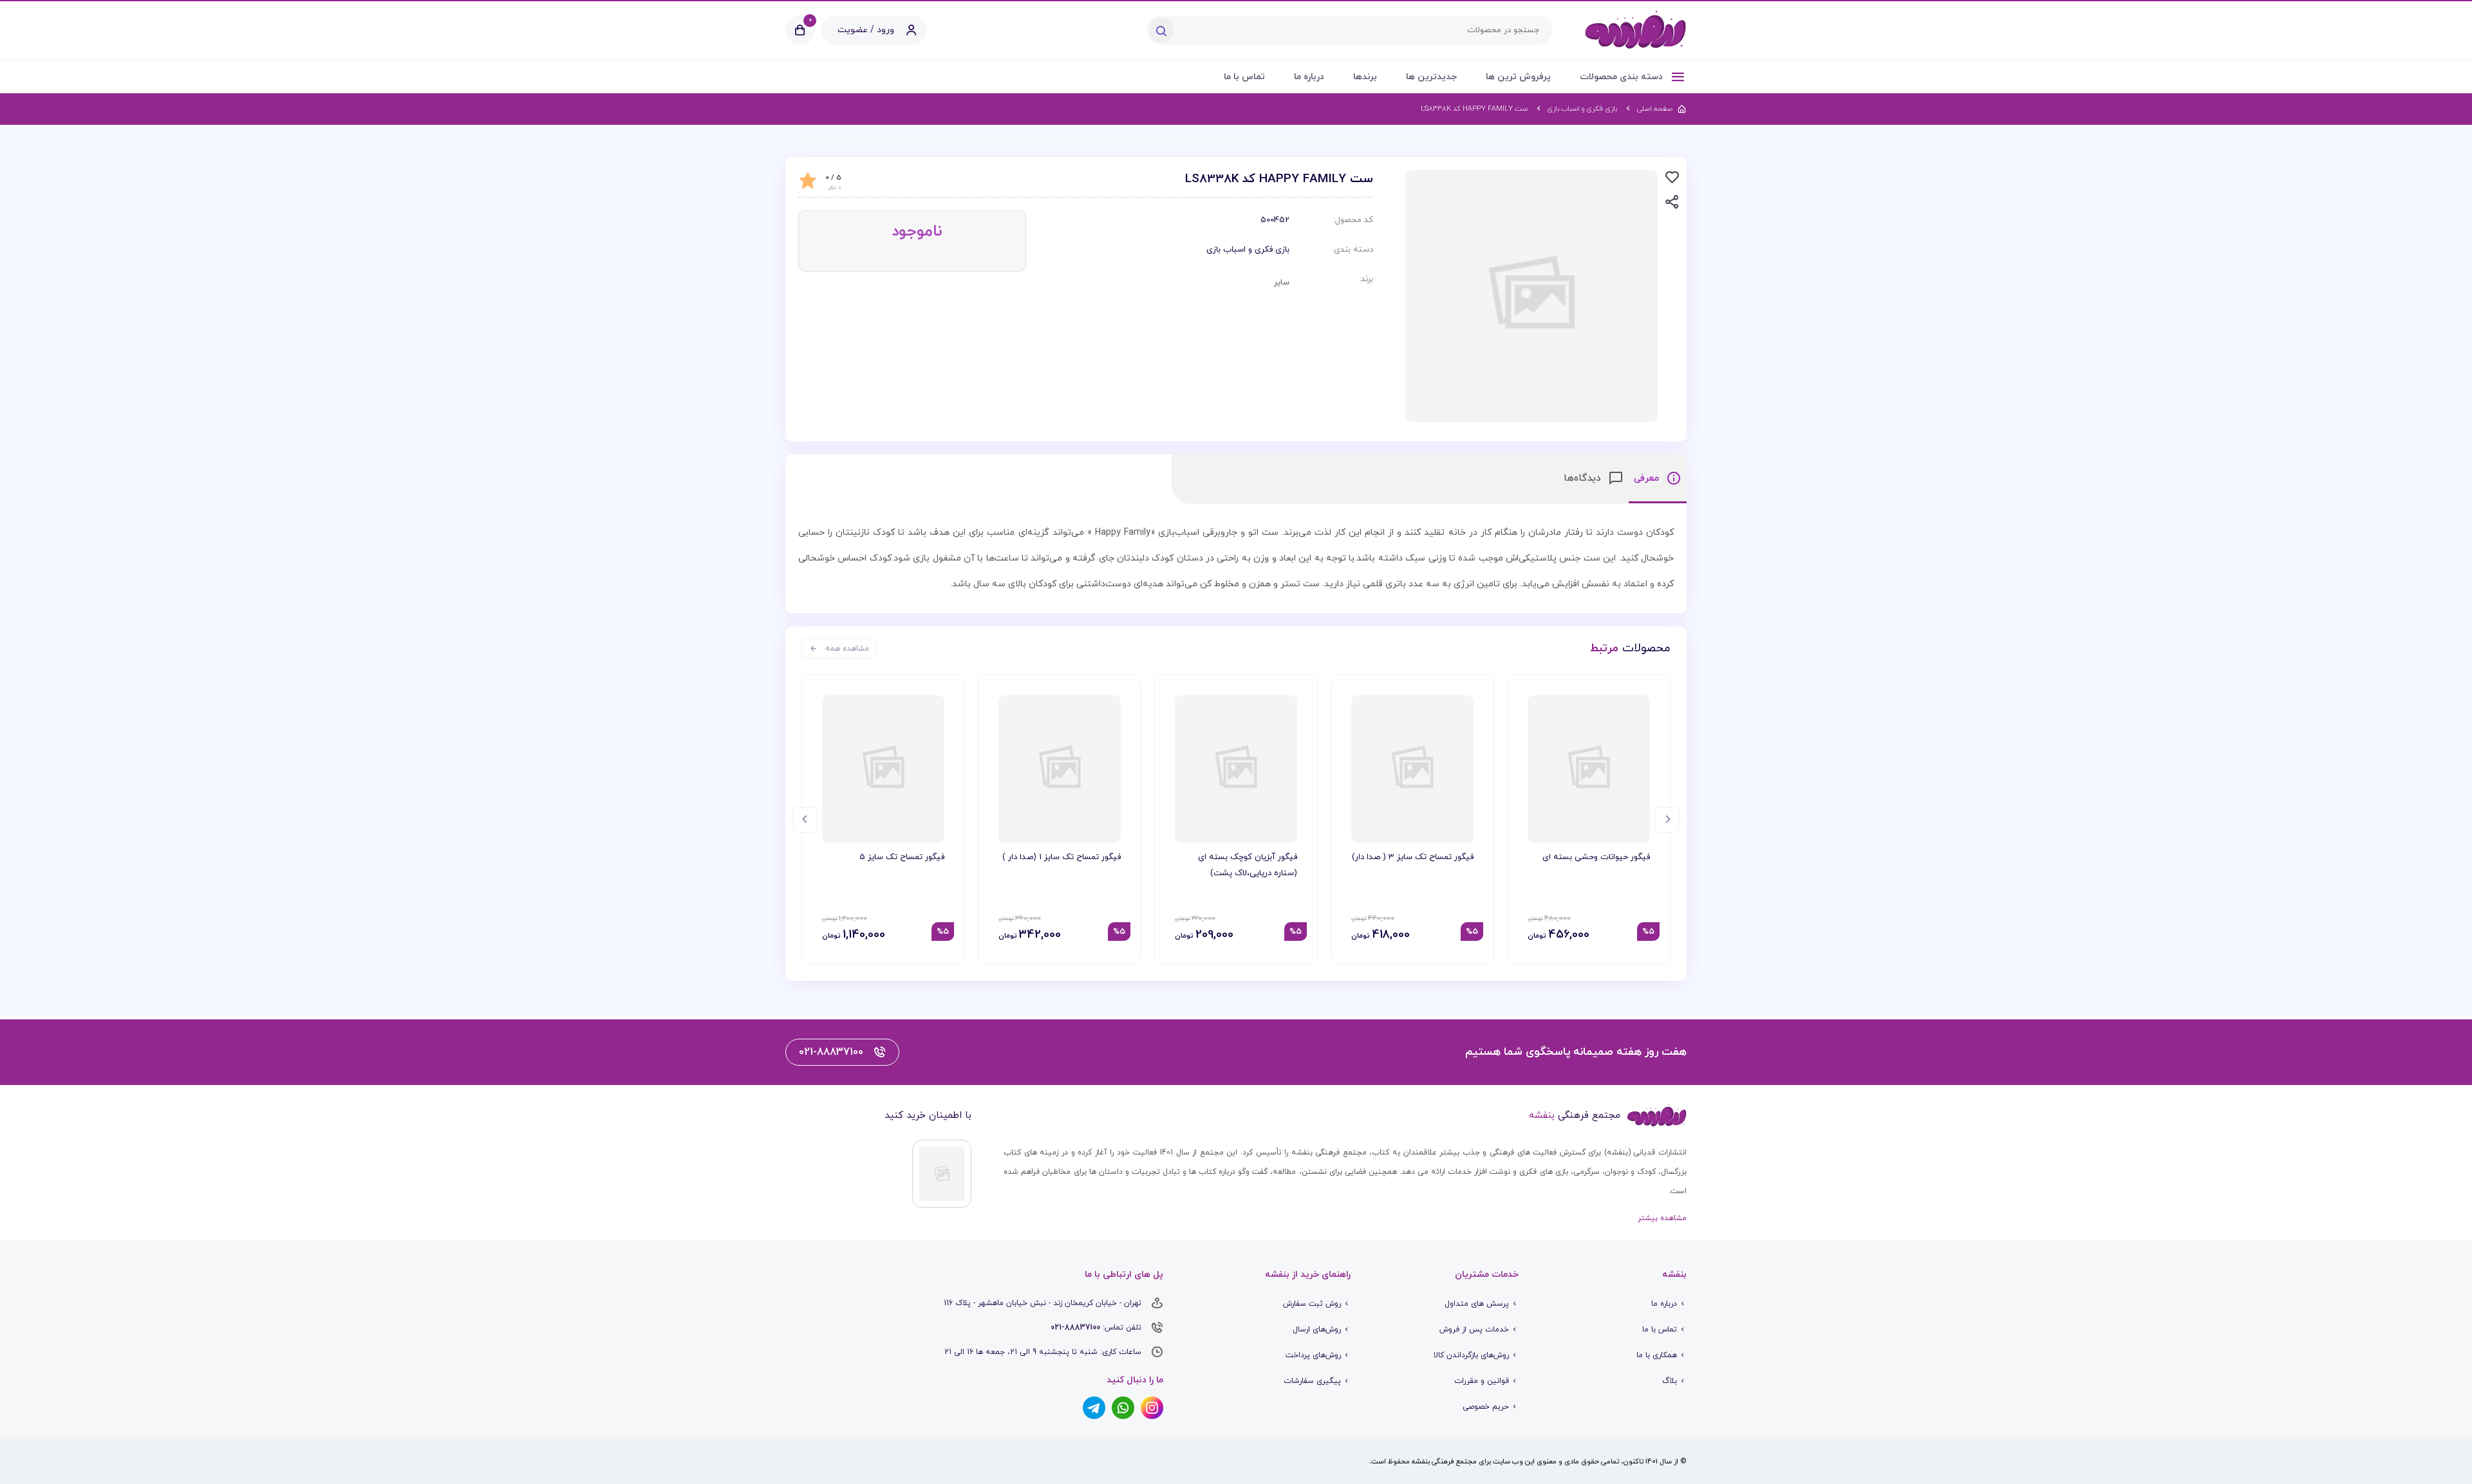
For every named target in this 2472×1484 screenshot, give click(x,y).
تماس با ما (1244, 77)
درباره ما (1309, 77)
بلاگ (1670, 1381)
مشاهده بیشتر (1662, 1218)
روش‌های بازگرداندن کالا (1471, 1355)
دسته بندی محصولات (1623, 77)
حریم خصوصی (1486, 1407)
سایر (1282, 283)
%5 (1648, 932)
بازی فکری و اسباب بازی (1248, 250)
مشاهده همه (847, 649)
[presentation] (1667, 820)
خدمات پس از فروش (1474, 1330)
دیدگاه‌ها (1584, 478)
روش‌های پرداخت (1313, 1355)
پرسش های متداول (1477, 1304)
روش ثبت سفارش (1312, 1304)
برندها (1365, 77)
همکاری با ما (1657, 1355)
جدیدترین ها (1431, 77)
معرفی (1648, 478)
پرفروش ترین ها (1518, 77)
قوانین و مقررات (1482, 1381)
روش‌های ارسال (1317, 1330)
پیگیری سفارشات (1312, 1381)
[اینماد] (942, 1174)
